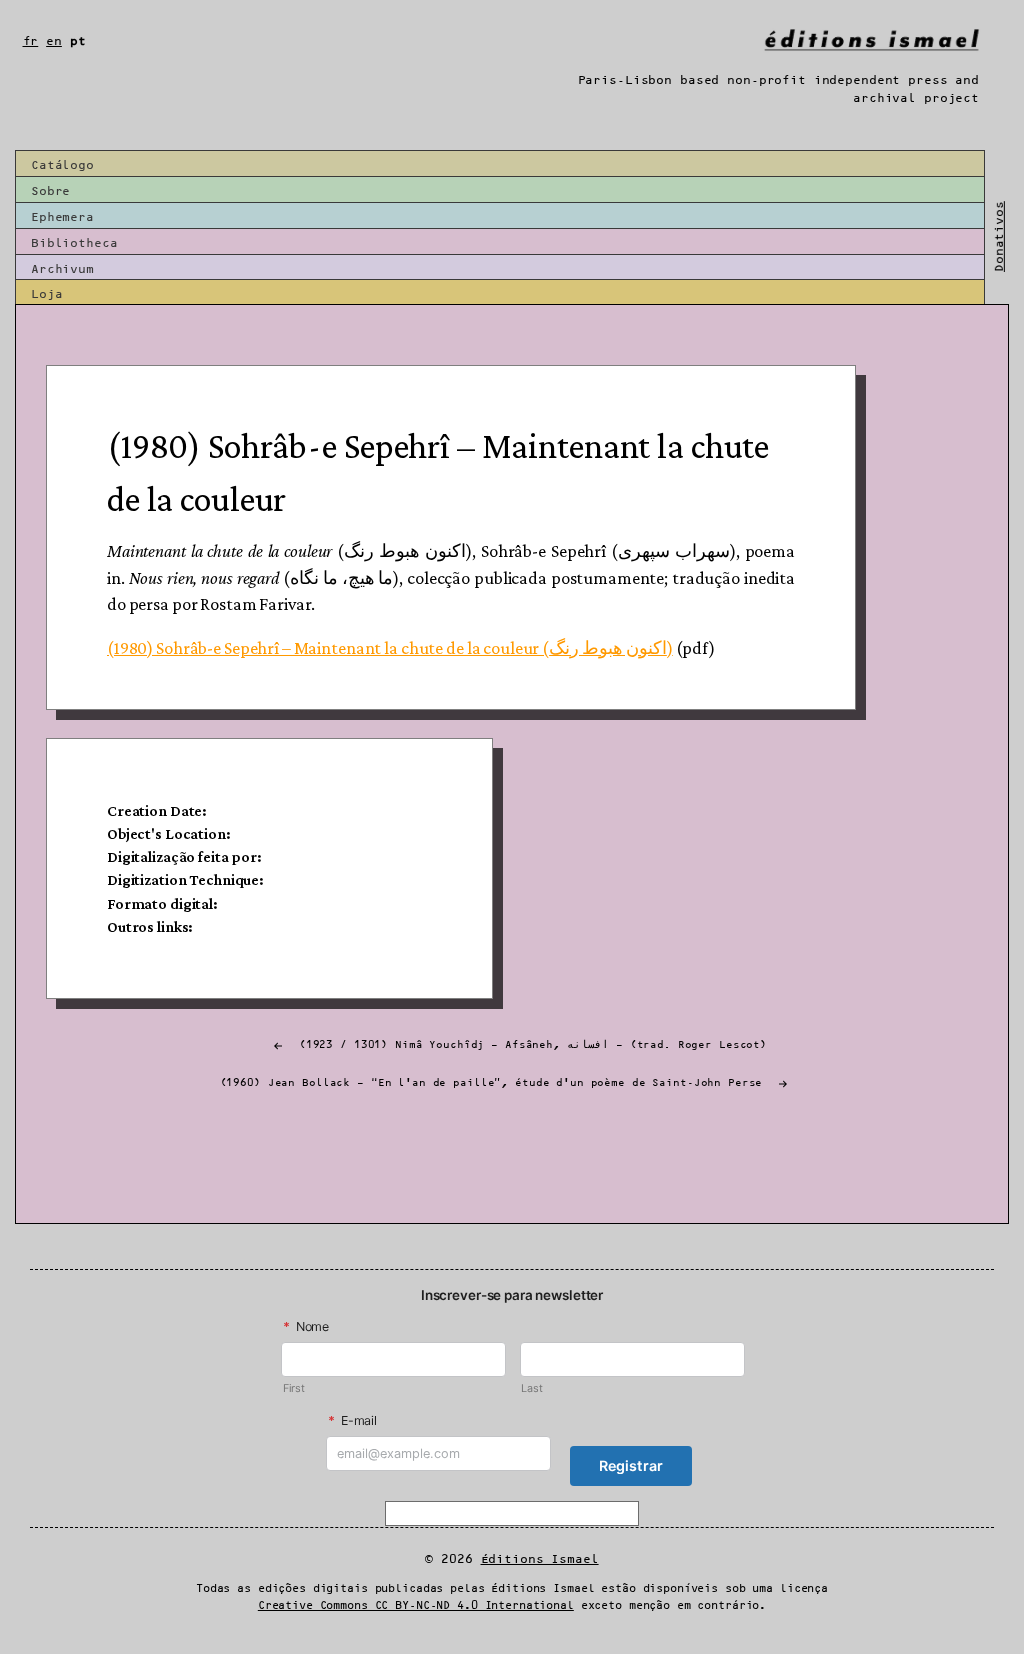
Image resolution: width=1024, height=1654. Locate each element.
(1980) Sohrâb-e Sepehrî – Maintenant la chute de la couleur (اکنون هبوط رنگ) (390, 648)
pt (78, 41)
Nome (306, 1326)
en (54, 41)
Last (531, 1388)
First (294, 1388)
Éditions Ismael (540, 1559)
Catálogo (62, 165)
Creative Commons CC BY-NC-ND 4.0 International (416, 1606)
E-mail (352, 1420)
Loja (46, 294)
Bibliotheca (74, 243)
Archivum (62, 269)
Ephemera (62, 217)
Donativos (999, 236)
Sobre (50, 191)
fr (31, 41)
